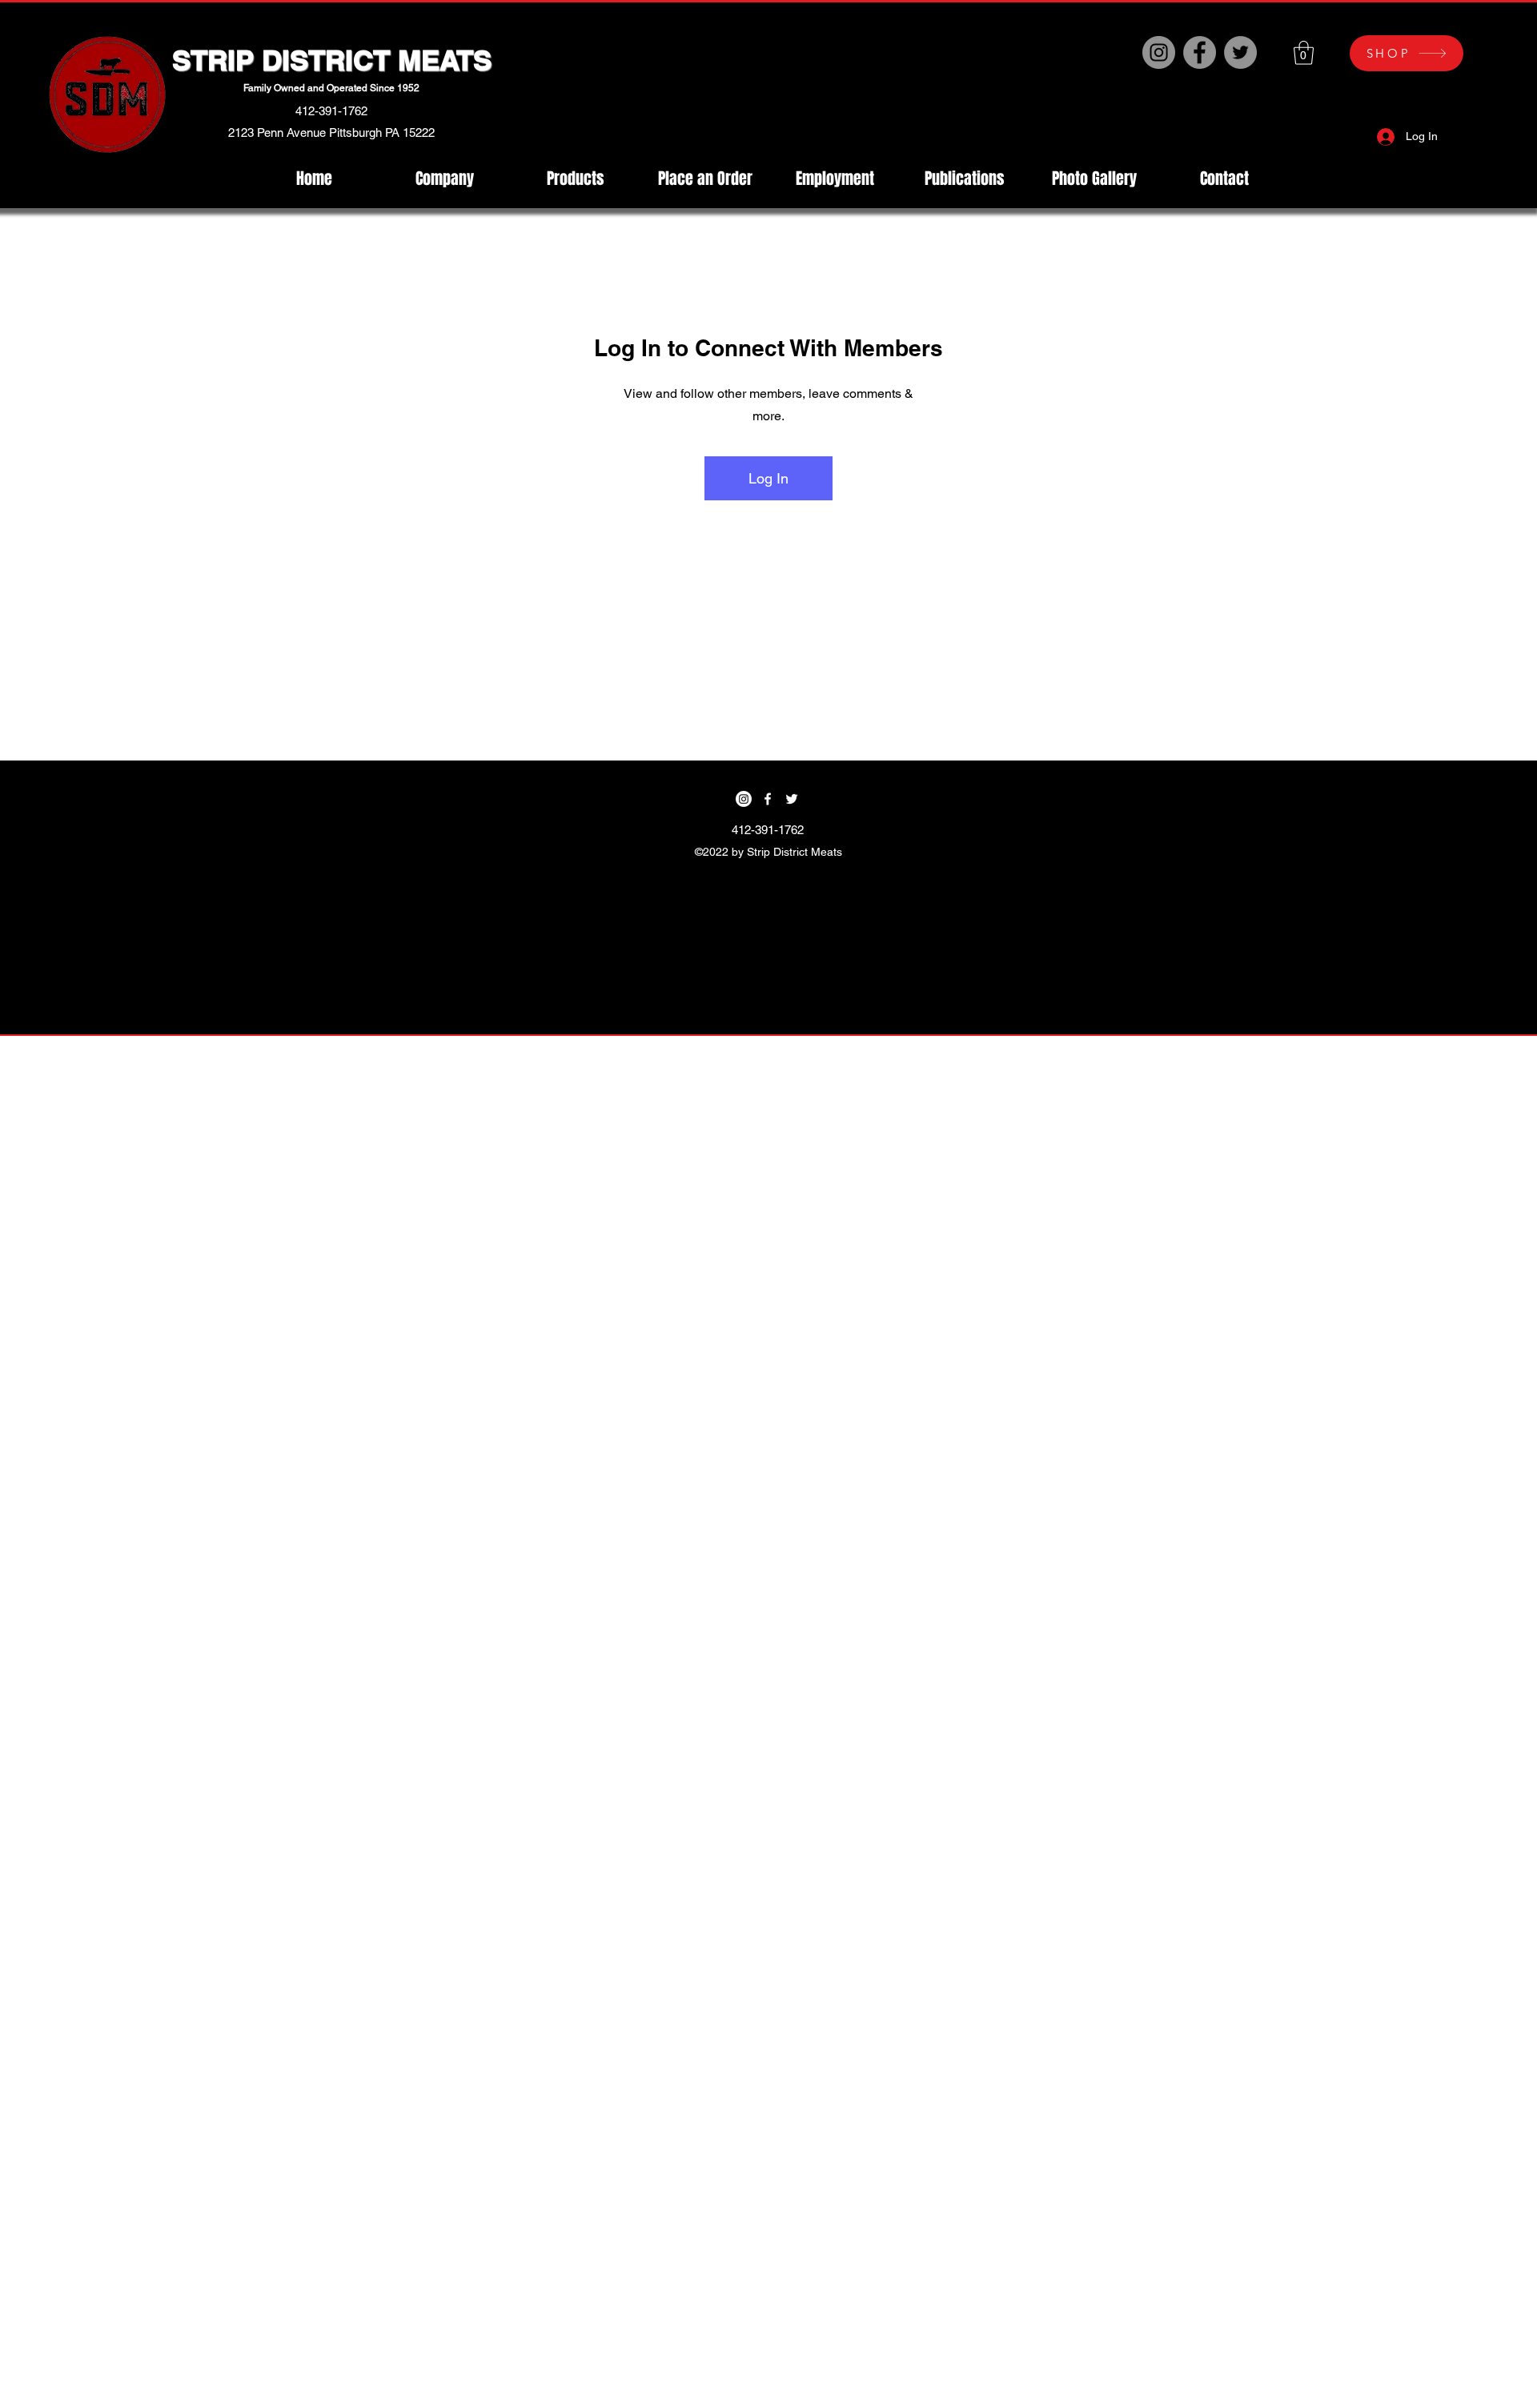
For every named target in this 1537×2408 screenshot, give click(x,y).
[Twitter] (1240, 52)
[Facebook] (1200, 52)
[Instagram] (1159, 52)
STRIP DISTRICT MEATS (332, 60)
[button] (1304, 53)
